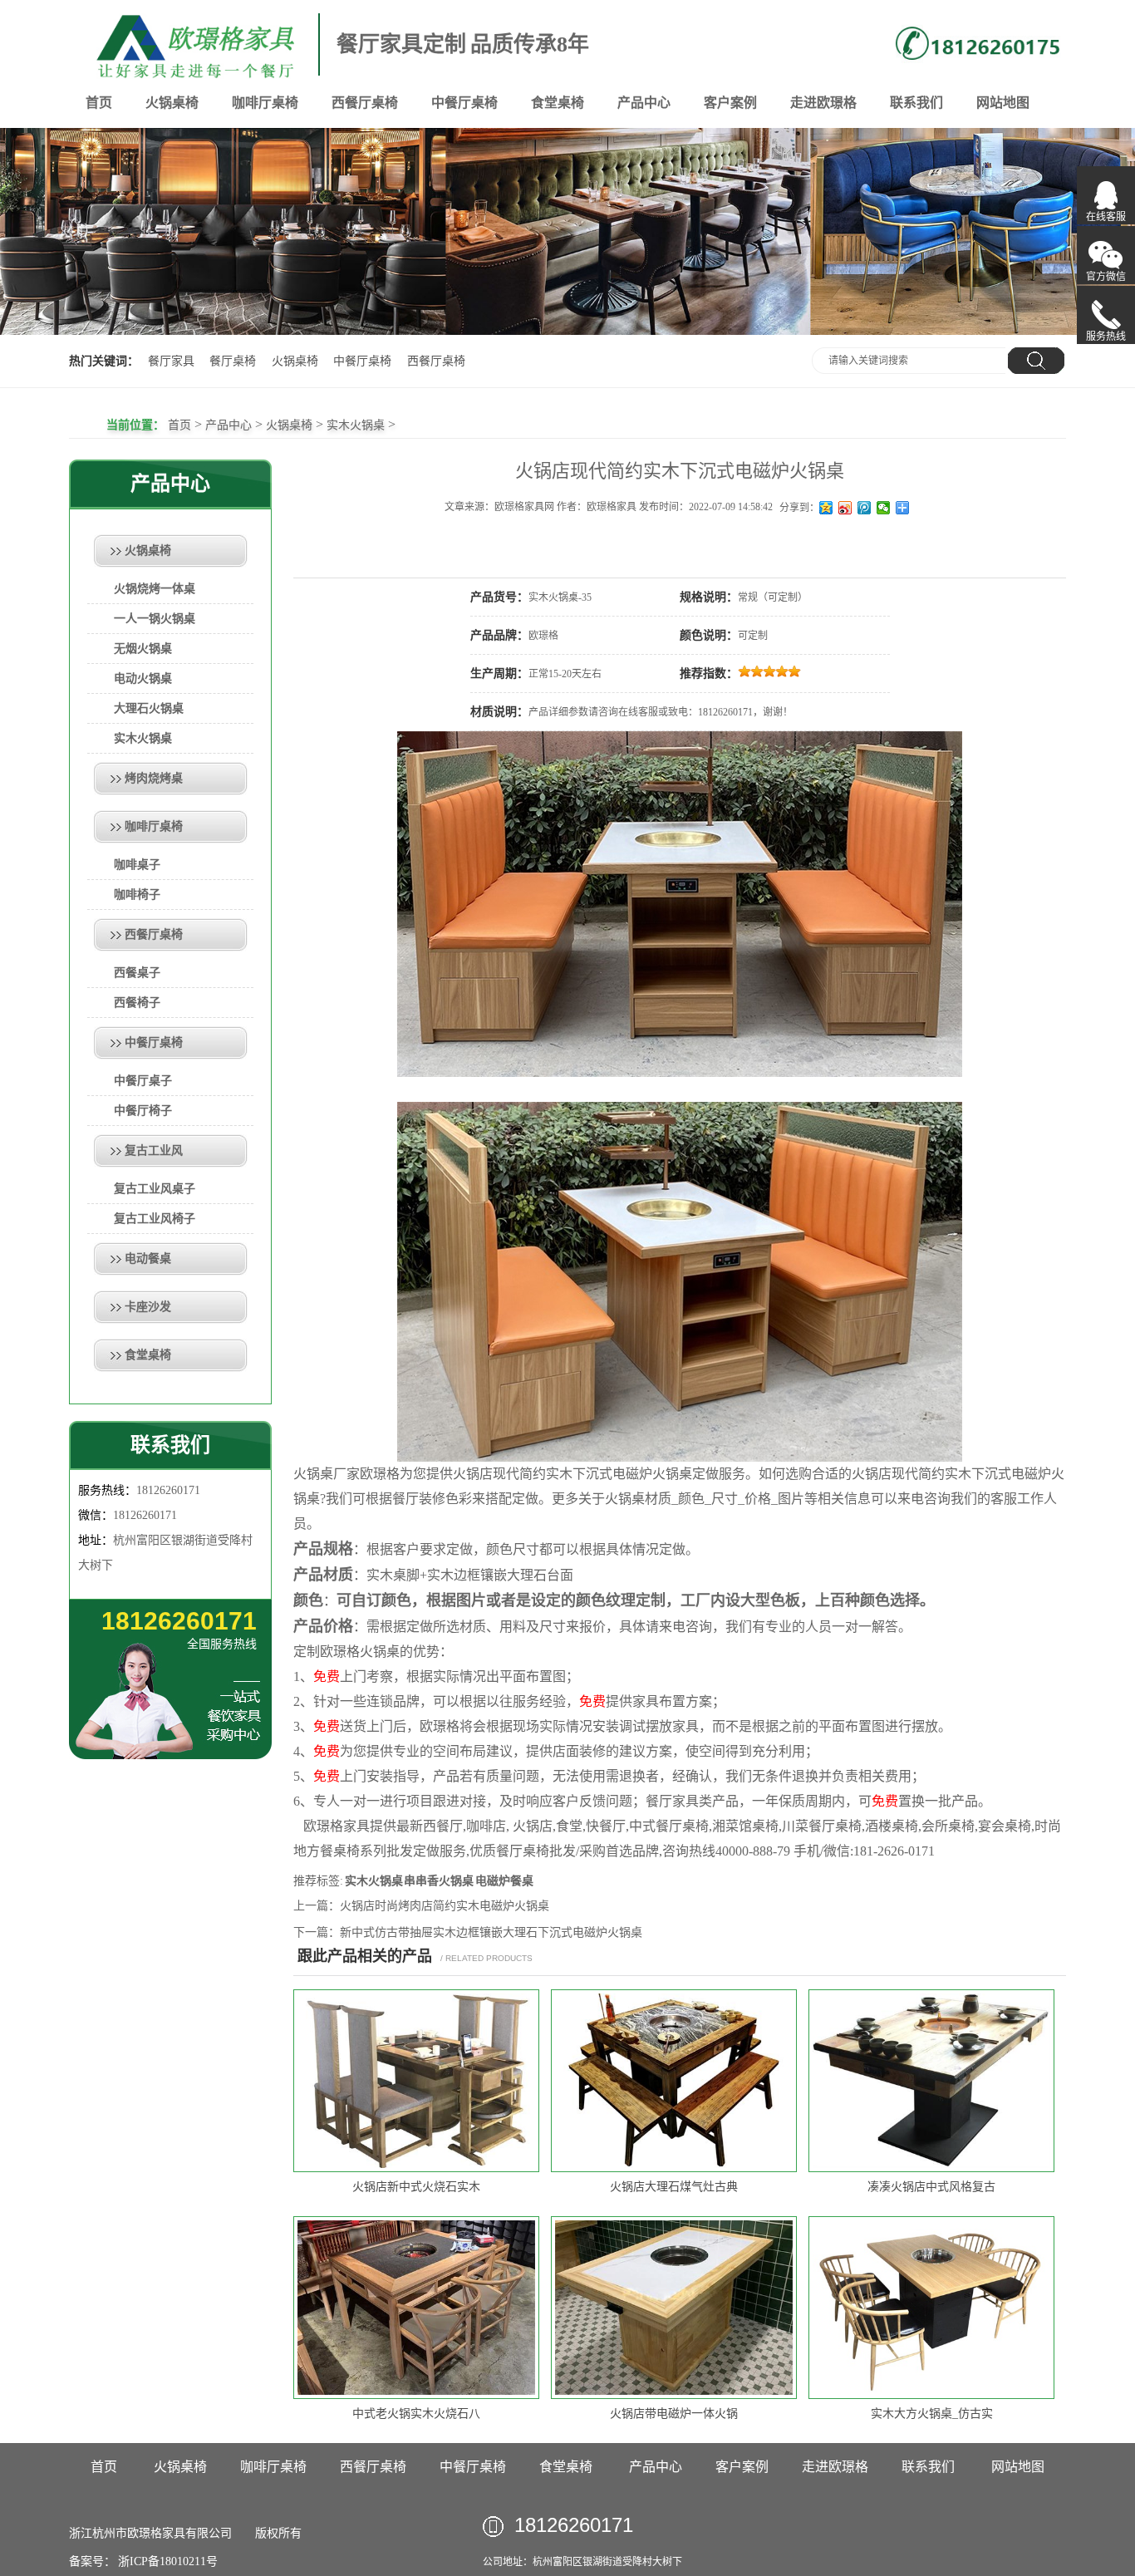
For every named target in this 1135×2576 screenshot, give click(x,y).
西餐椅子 (137, 1003)
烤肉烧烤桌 (154, 778)
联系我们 (916, 103)
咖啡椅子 (137, 895)
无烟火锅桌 (143, 649)
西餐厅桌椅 (365, 103)
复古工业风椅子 (155, 1219)
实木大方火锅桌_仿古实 (932, 2414)
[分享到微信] (884, 508)
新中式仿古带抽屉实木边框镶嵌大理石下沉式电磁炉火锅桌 (491, 1932)
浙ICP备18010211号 (167, 2561)
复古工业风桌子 (155, 1189)
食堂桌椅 (558, 103)
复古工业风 (154, 1150)
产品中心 (644, 103)
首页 (99, 103)
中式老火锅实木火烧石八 (416, 2414)
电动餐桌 (148, 1259)
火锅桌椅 (172, 103)
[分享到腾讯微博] (865, 508)
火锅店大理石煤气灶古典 (674, 2187)
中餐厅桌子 (143, 1081)
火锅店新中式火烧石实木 (416, 2187)
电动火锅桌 (143, 678)
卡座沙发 (148, 1307)
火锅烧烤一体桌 (155, 589)
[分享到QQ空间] (826, 508)
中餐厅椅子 (143, 1111)
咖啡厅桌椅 (265, 103)
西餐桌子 (137, 973)
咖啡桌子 (137, 865)
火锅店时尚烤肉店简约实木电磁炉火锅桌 (445, 1906)
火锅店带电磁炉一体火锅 (674, 2414)
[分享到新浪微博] (845, 508)
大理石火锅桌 (149, 708)
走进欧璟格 (823, 103)
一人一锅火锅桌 (155, 619)
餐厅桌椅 (233, 361)
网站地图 (1003, 103)
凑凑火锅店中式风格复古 (931, 2187)
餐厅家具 (171, 361)
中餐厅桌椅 (464, 103)
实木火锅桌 (356, 425)
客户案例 (730, 103)
